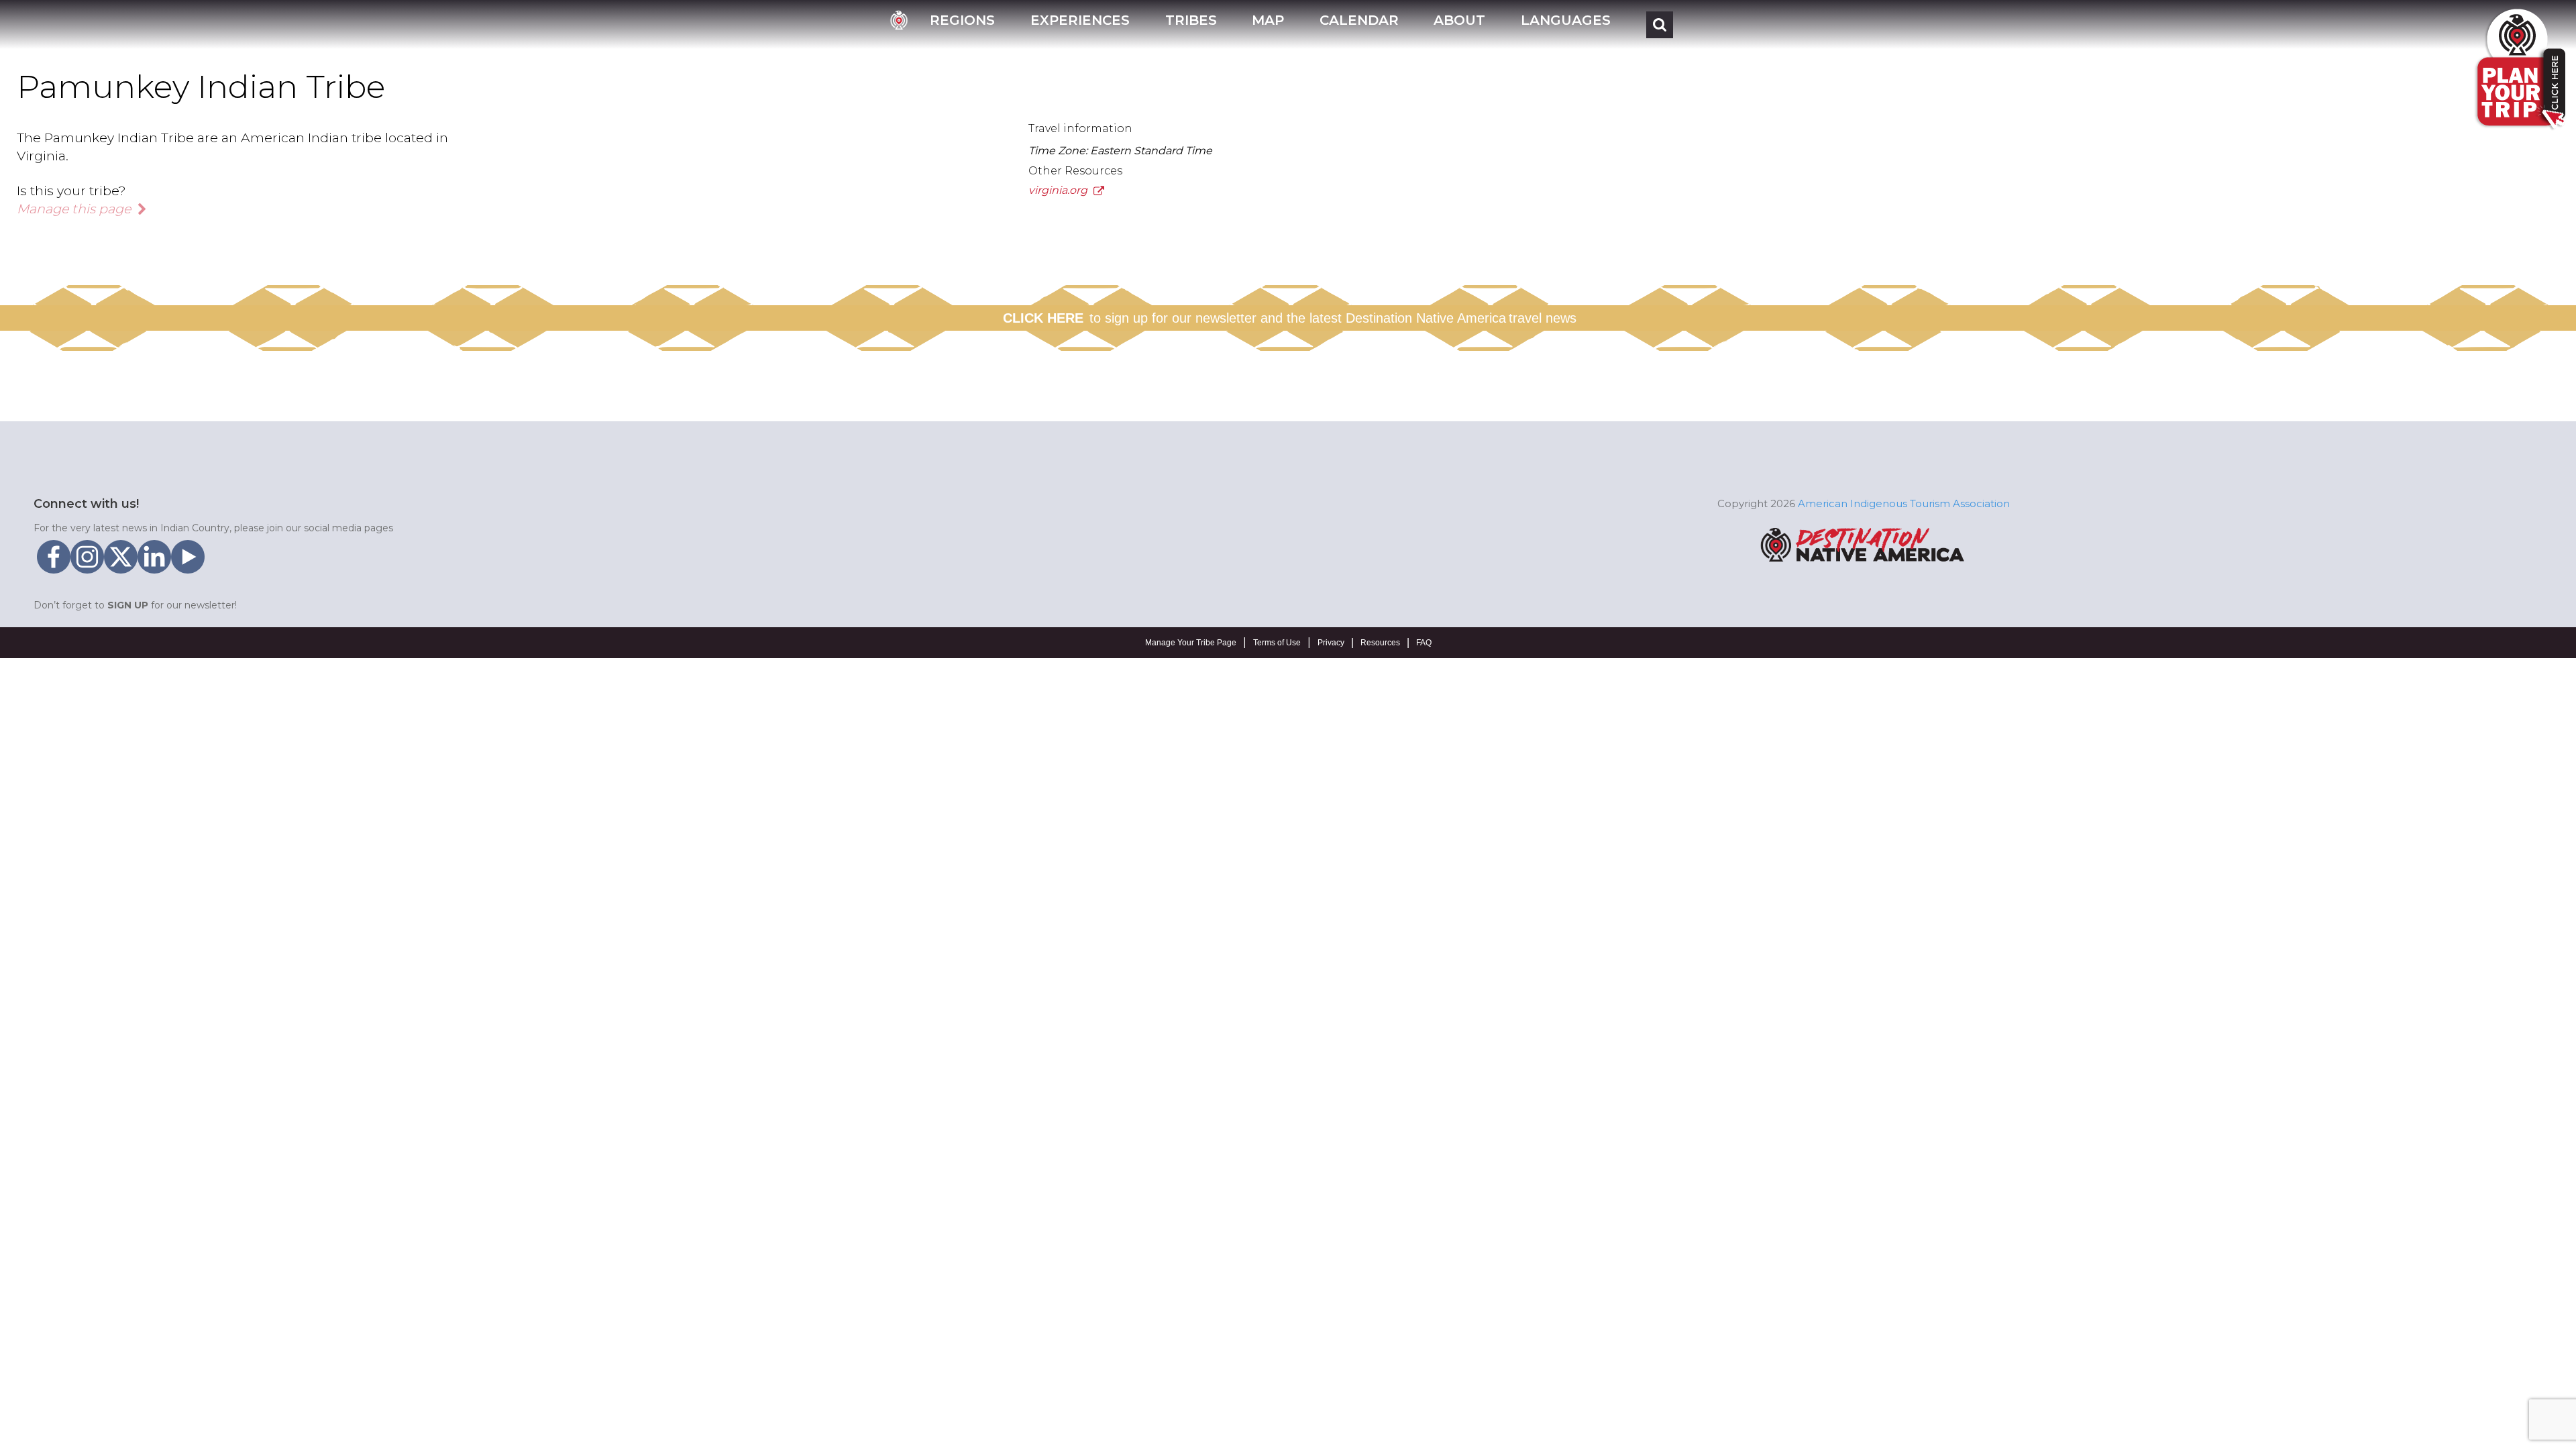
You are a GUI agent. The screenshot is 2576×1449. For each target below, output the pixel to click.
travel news (1543, 318)
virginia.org (1059, 190)
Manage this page (75, 209)
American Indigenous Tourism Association (1904, 503)
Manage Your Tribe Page (1191, 643)
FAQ (1424, 643)
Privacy (1331, 643)
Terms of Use (1277, 643)
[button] (962, 24)
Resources (1380, 643)
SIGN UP (128, 605)
